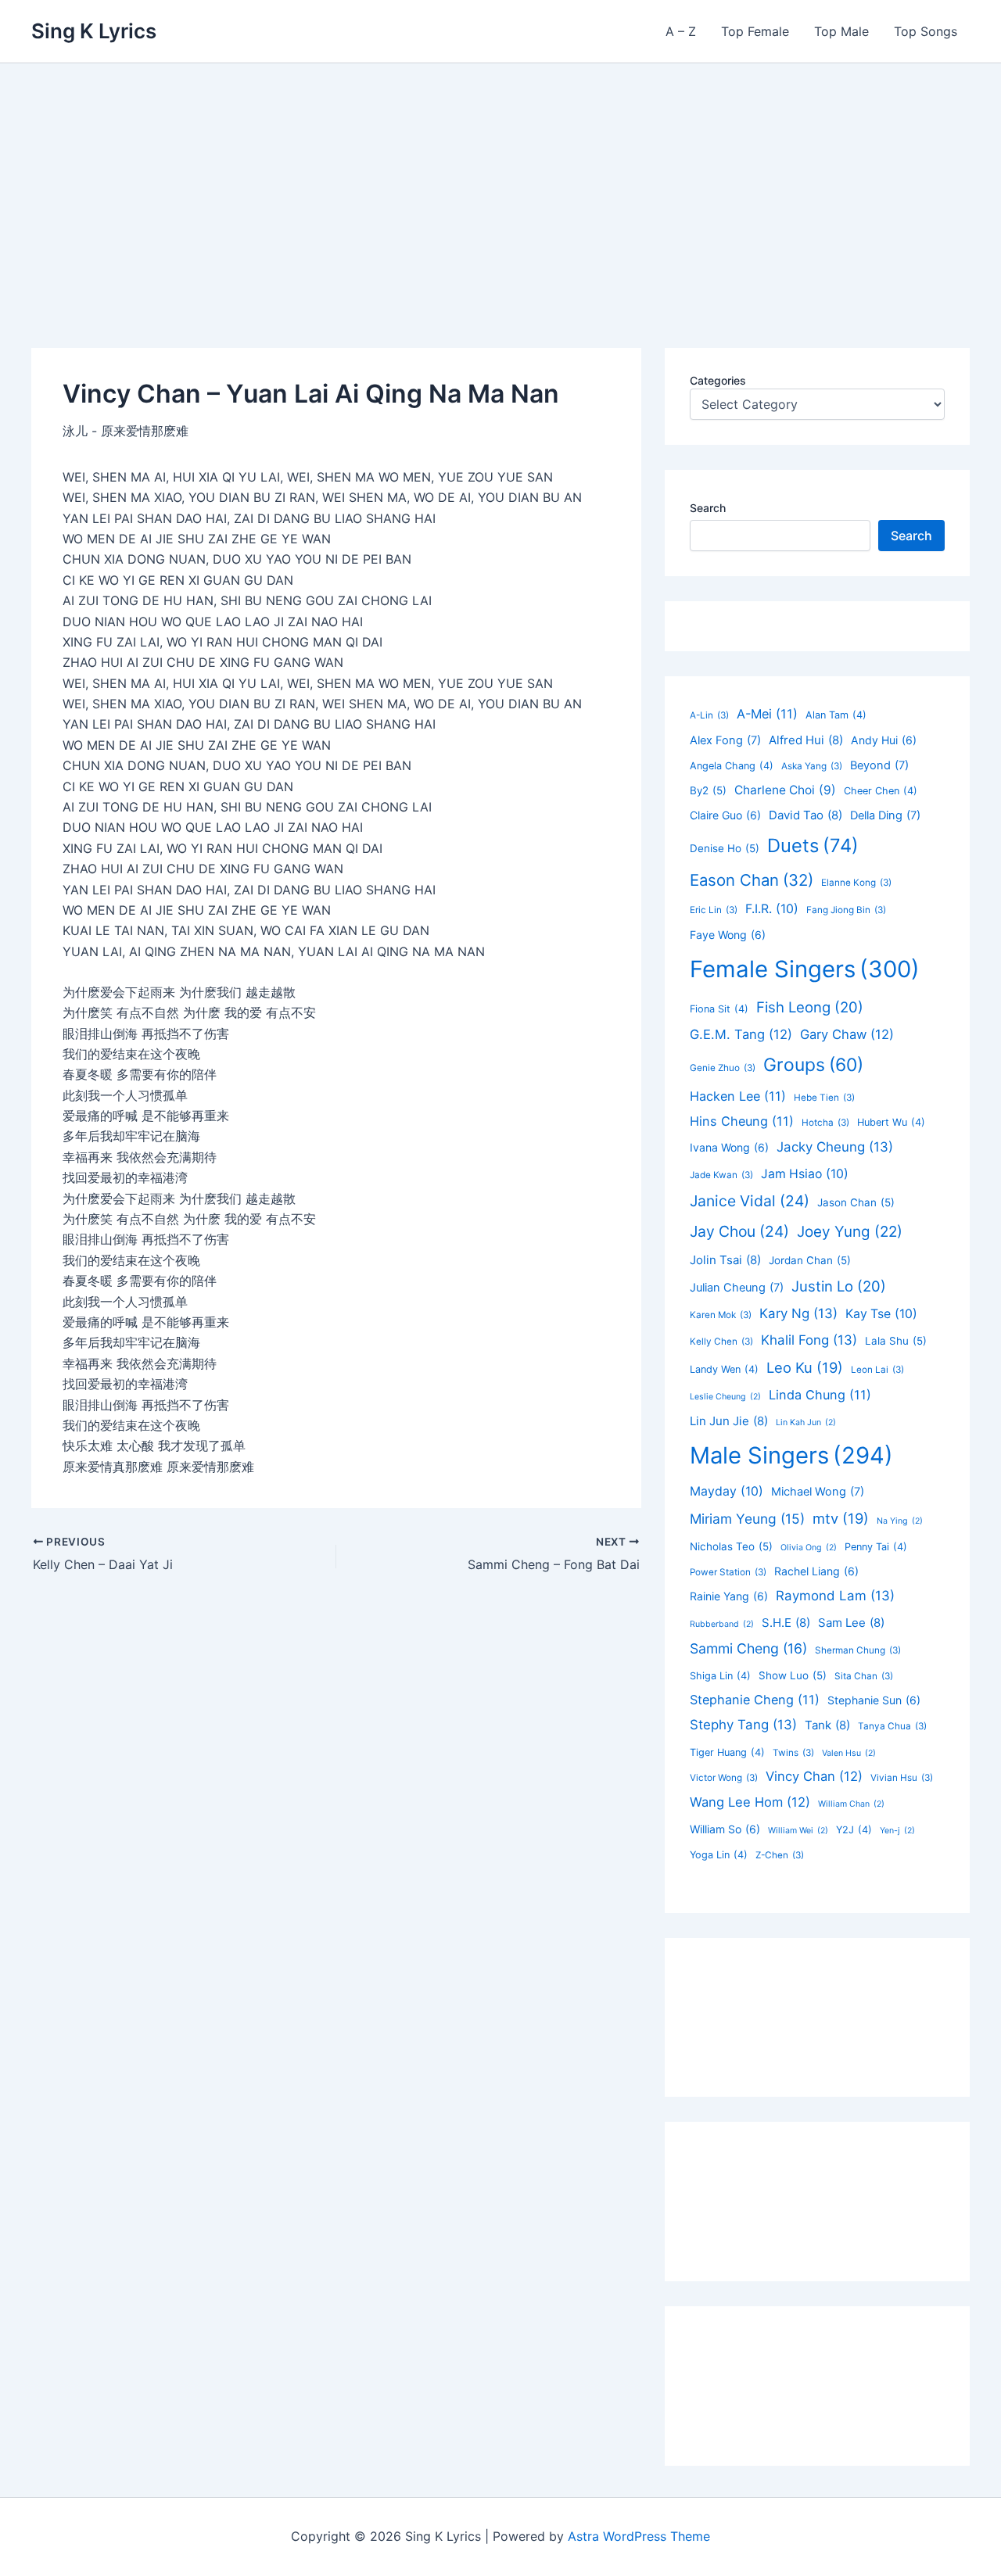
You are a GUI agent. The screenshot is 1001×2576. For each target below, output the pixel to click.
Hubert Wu (891, 1122)
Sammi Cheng (748, 1648)
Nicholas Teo (731, 1546)
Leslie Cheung (725, 1397)
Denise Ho (725, 848)
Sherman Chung (858, 1650)
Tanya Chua (892, 1726)
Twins (793, 1753)
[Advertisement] (500, 181)
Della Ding (885, 815)
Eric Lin (714, 910)
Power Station (728, 1572)
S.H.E (786, 1623)
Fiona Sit (719, 1009)
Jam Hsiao (805, 1174)
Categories (718, 380)
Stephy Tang (743, 1725)
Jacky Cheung (835, 1147)
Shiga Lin (720, 1676)
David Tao (805, 815)
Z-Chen (780, 1855)
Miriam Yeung (747, 1519)
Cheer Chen (881, 791)
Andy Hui (884, 740)
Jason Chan (856, 1202)
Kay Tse (881, 1314)
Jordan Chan (810, 1260)
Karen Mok (721, 1315)
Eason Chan (752, 880)
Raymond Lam (835, 1596)
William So (725, 1829)
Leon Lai (877, 1370)
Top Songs (926, 31)
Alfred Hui (806, 740)
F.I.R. (772, 909)
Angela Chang (732, 766)
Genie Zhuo (723, 1068)
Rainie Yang (729, 1596)
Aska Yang (812, 766)
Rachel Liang (816, 1571)
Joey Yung (850, 1232)
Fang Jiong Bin (846, 910)
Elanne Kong (856, 883)
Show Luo (793, 1675)
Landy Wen (724, 1369)
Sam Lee (851, 1623)
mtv (841, 1518)
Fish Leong (810, 1007)
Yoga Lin (719, 1855)
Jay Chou (739, 1231)
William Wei (798, 1831)
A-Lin (709, 715)
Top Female (755, 31)
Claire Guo (725, 815)
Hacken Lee (738, 1096)
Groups (813, 1065)
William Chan (851, 1804)
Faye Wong (728, 935)
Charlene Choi (785, 790)
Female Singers (805, 969)
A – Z (681, 31)
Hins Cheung (742, 1121)
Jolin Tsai (725, 1260)
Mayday (727, 1491)
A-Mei (767, 714)
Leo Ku (805, 1367)
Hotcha (825, 1123)
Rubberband (722, 1624)
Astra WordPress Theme (639, 2536)
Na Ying (900, 1521)
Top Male (841, 31)
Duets (813, 846)
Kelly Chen (721, 1342)
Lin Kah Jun (806, 1422)
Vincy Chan (814, 1776)
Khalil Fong (809, 1340)
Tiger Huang (727, 1752)
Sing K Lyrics (94, 31)
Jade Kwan (721, 1175)
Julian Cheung (737, 1288)
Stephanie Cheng (755, 1700)
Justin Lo (839, 1286)
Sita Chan (864, 1676)
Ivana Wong (729, 1147)
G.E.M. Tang (741, 1034)
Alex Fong (725, 740)
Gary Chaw (847, 1034)
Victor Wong (724, 1778)
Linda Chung (820, 1395)
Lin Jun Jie (729, 1421)
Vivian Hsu (902, 1778)
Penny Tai (876, 1547)
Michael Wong (818, 1492)
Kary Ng (798, 1313)
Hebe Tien (824, 1098)
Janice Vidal (750, 1201)
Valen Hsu (849, 1753)
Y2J (854, 1830)
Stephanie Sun (874, 1700)
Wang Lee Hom (750, 1802)
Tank (827, 1725)
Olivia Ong (809, 1548)
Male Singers (791, 1455)
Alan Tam (836, 715)
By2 (708, 790)
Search (708, 508)
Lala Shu (896, 1341)
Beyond (879, 765)
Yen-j (897, 1831)
